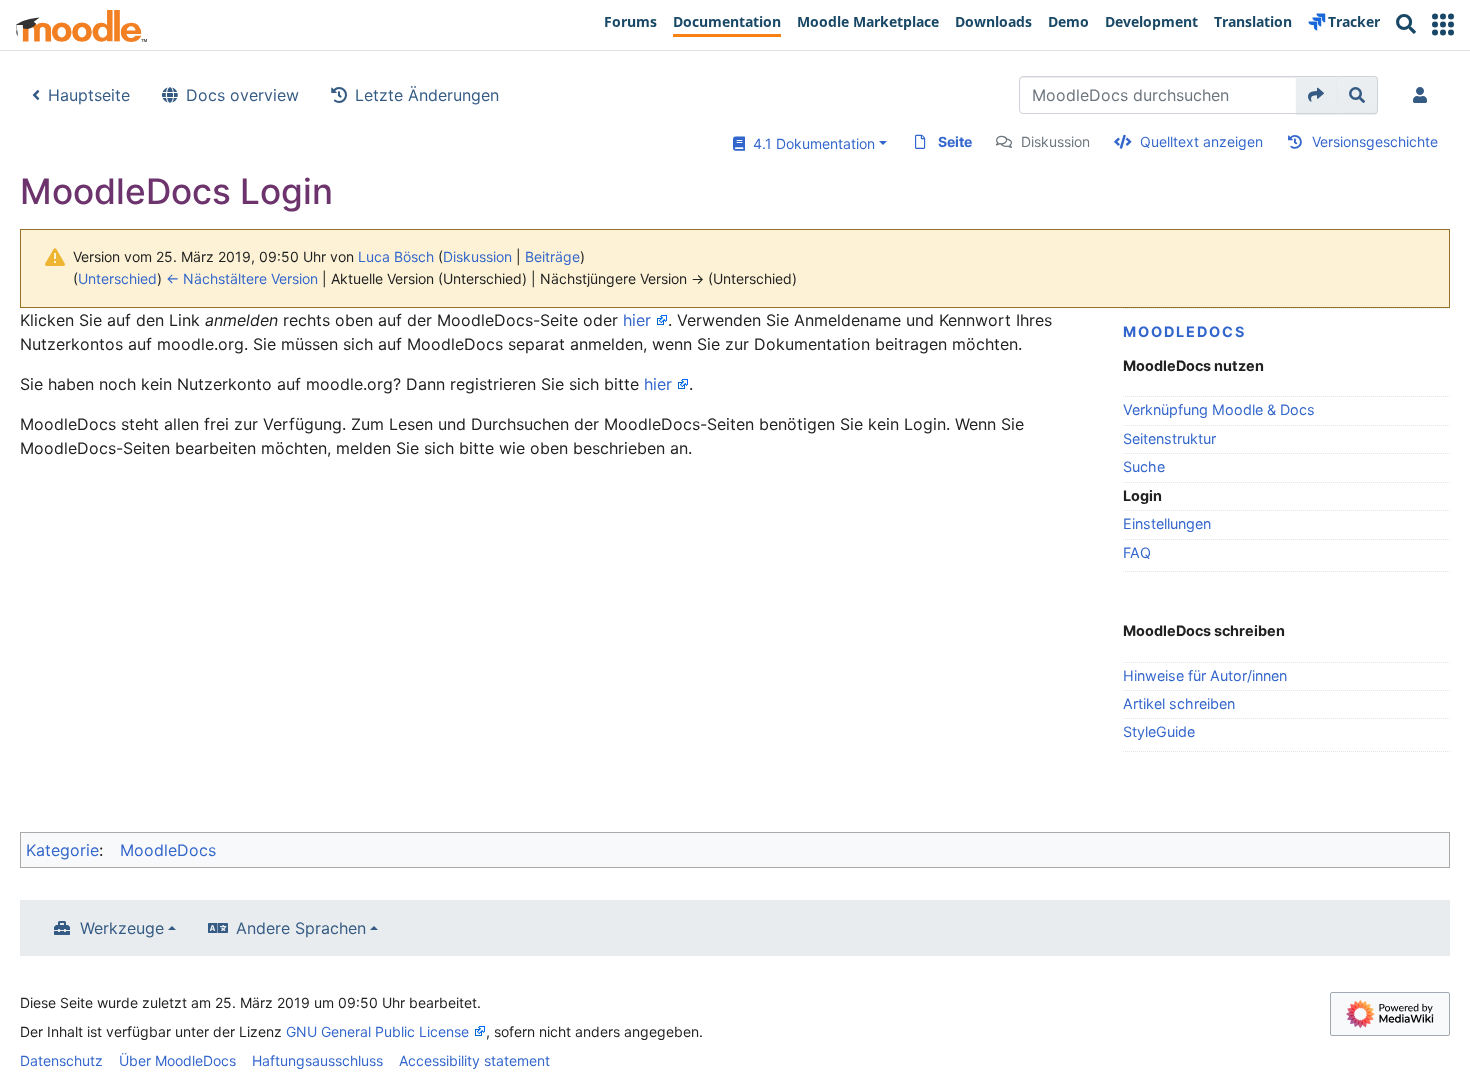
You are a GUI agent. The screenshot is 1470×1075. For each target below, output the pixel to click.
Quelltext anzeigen (1201, 141)
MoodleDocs (1184, 331)
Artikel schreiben (1179, 703)
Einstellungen (1167, 523)
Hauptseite (89, 95)
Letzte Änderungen (427, 95)
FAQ (1137, 552)
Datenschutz (61, 1060)
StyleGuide (1159, 731)
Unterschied (117, 278)
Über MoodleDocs (177, 1060)
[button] (1443, 24)
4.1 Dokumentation (810, 143)
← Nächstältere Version (242, 278)
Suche (1144, 466)
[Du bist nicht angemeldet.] (1424, 95)
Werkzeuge (122, 928)
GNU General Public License (377, 1031)
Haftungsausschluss (317, 1060)
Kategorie (62, 850)
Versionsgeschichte (1375, 141)
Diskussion (1055, 141)
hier (637, 320)
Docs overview (242, 95)
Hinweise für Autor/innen (1205, 675)
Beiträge (552, 256)
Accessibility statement (474, 1060)
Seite (955, 141)
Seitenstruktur (1169, 438)
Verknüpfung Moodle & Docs (1219, 409)
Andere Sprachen (301, 928)
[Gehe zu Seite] (1316, 95)
